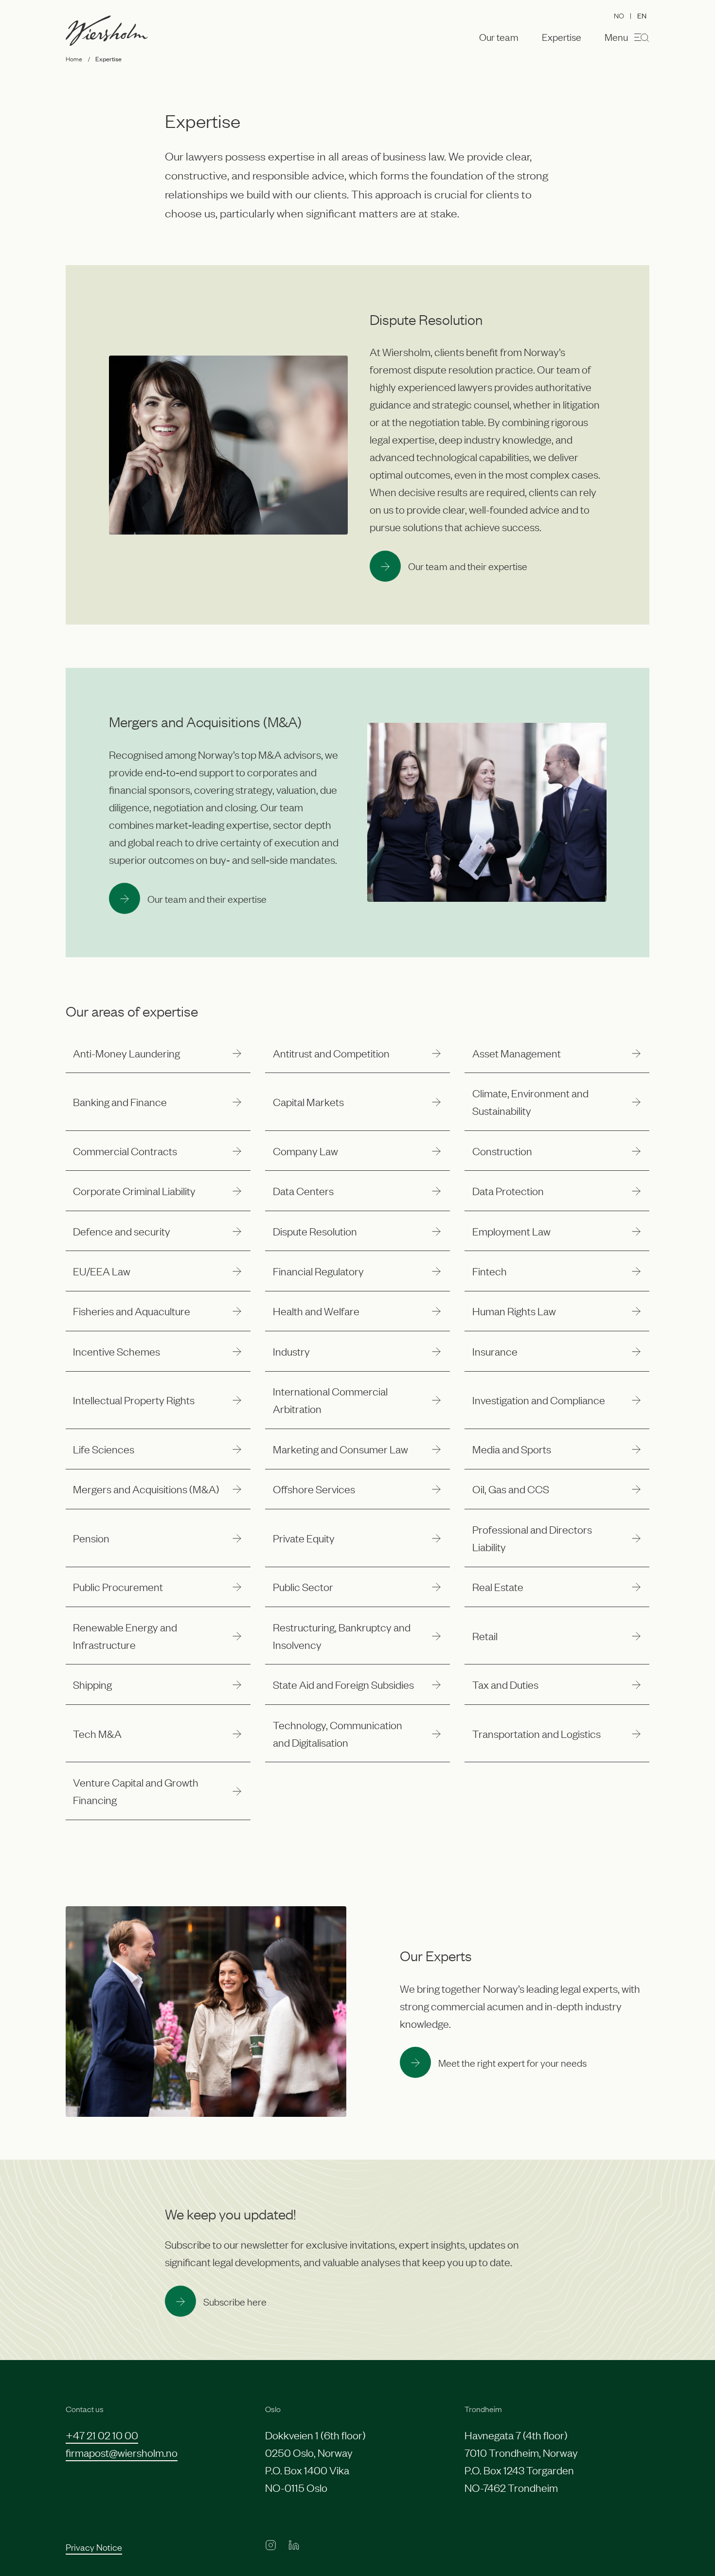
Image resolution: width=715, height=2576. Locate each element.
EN (642, 15)
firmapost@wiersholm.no (122, 2452)
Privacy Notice (94, 2547)
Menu (616, 36)
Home (74, 58)
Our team (499, 37)
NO (619, 15)
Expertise (562, 37)
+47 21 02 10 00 (102, 2435)
